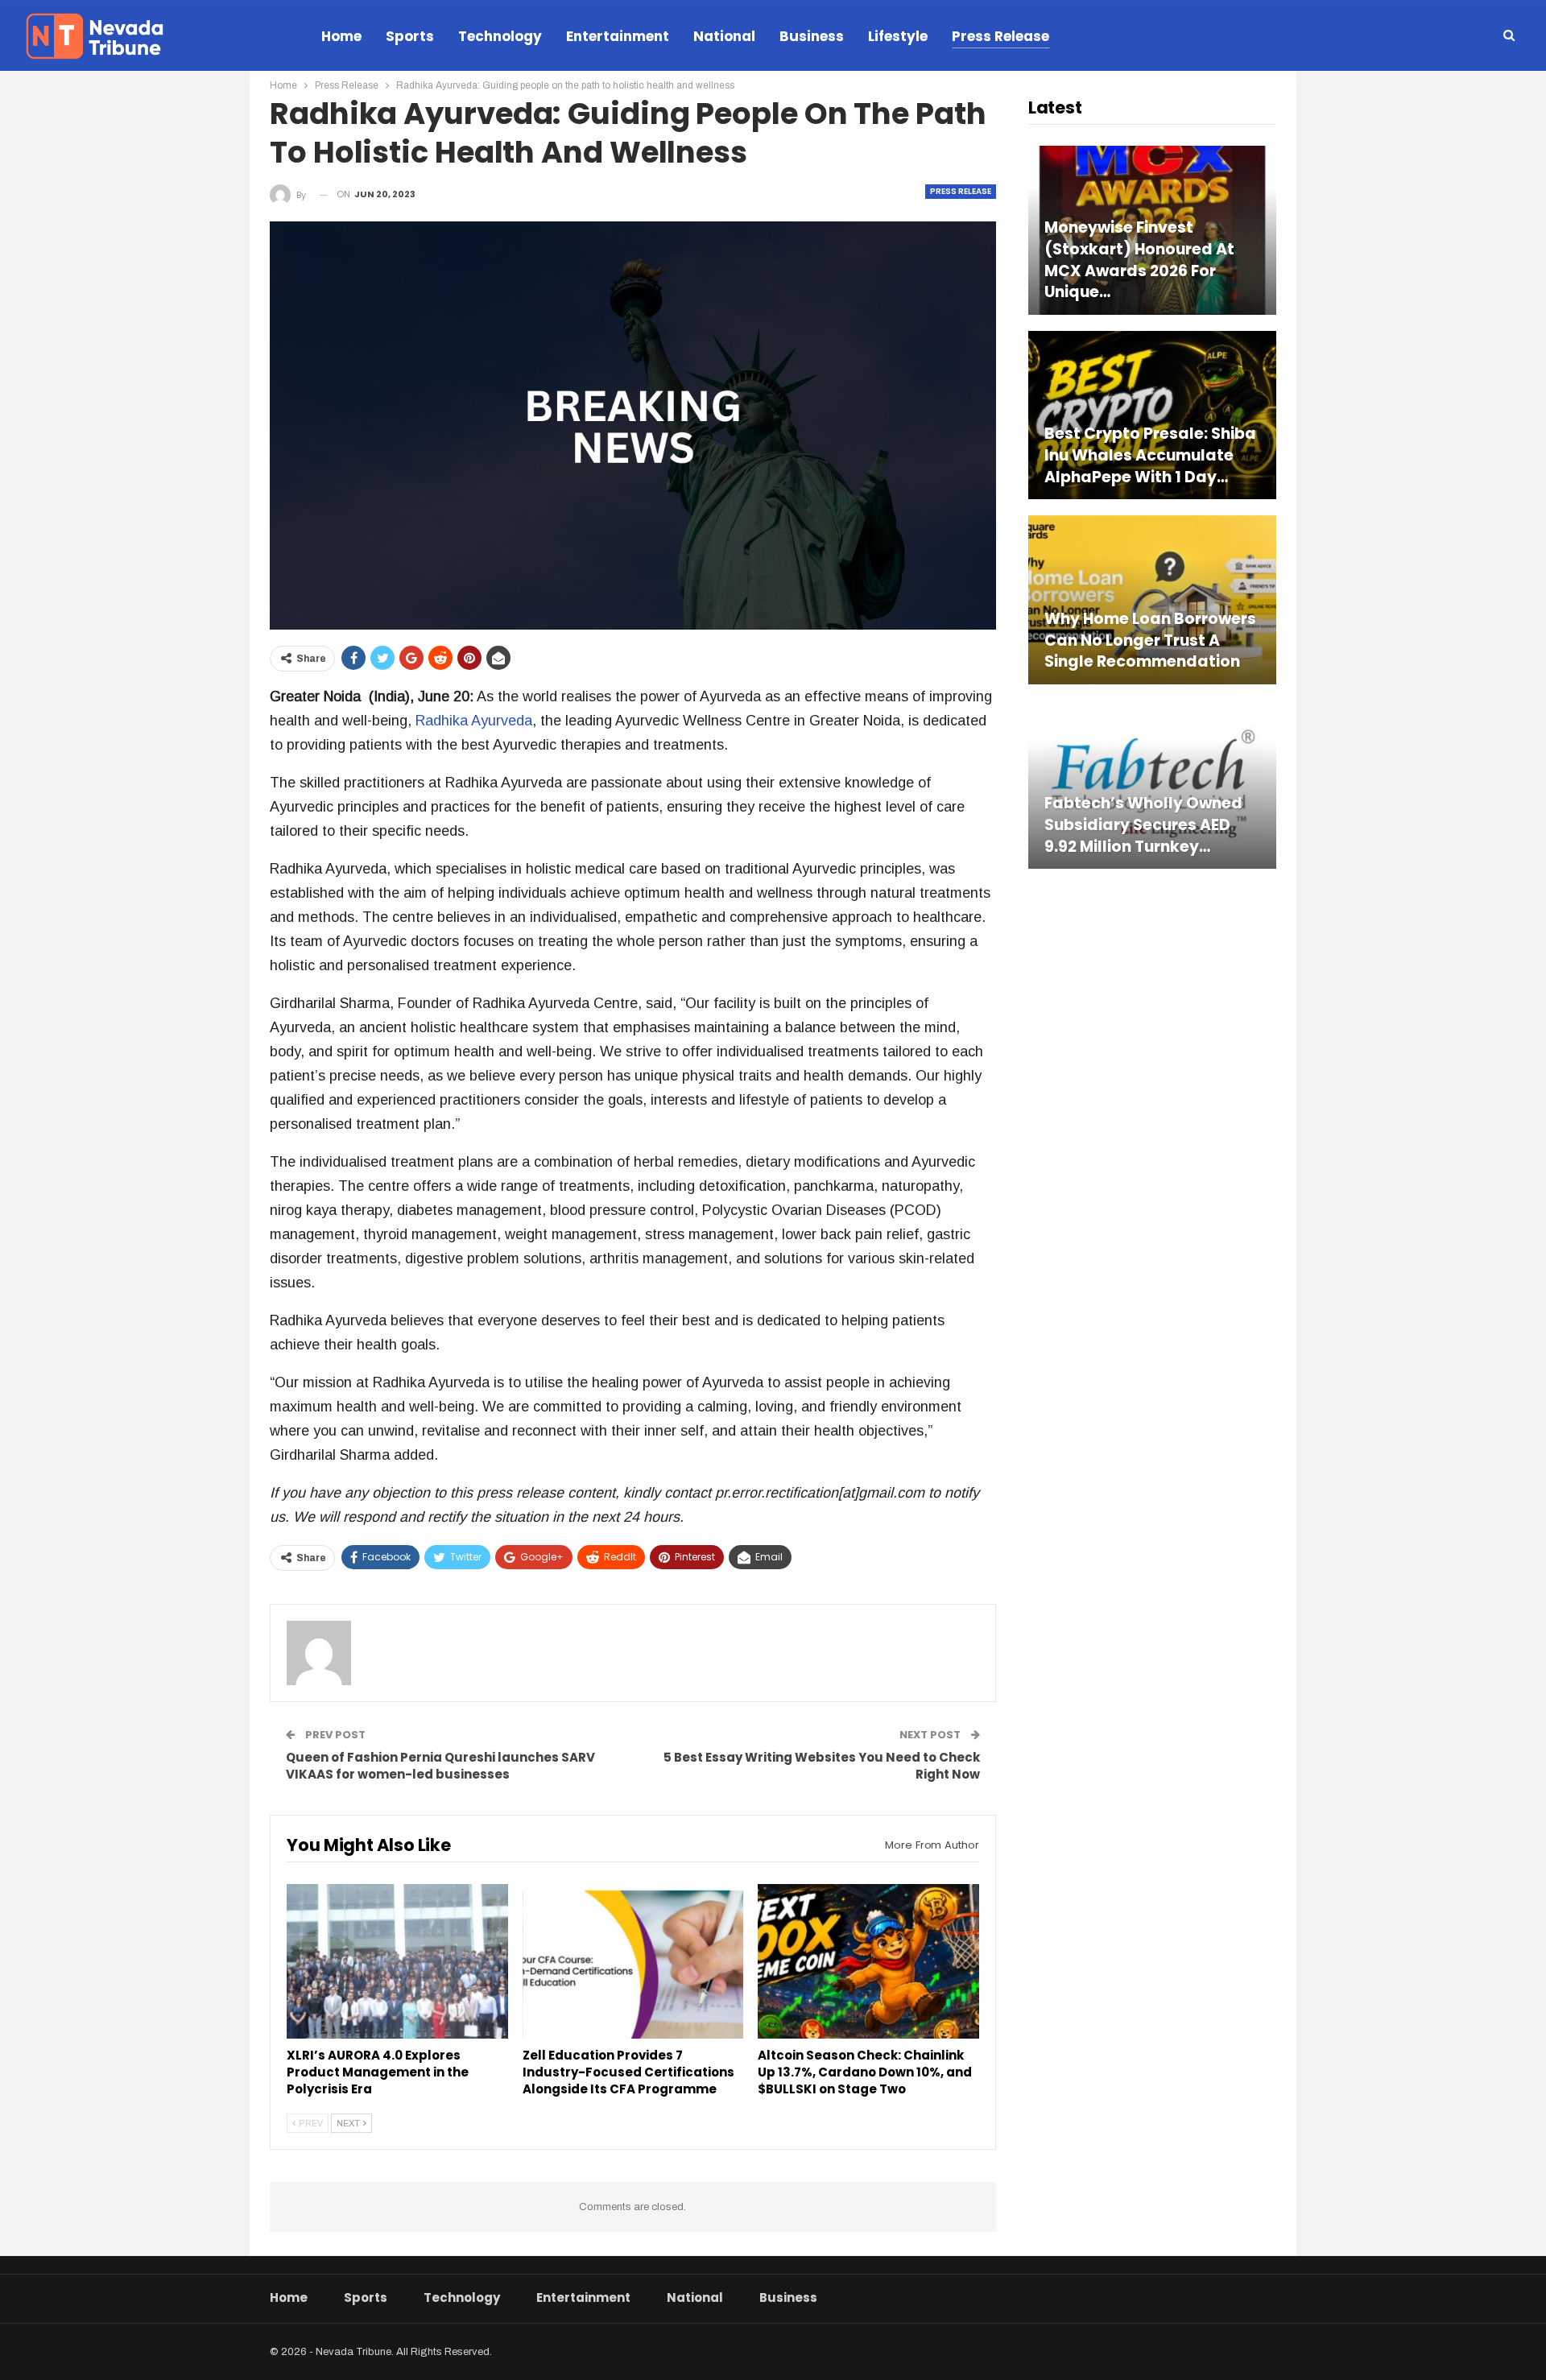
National (724, 36)
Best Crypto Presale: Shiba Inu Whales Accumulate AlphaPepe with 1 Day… (1150, 455)
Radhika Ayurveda (474, 721)
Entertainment (618, 36)
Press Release (1000, 36)
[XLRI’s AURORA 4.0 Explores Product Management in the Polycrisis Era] (397, 1961)
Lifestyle (898, 36)
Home (341, 36)
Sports (410, 36)
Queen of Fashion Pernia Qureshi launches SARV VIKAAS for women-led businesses (440, 1766)
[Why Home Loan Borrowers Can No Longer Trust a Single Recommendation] (1152, 599)
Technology (500, 36)
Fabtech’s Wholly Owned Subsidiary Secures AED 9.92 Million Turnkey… (1143, 825)
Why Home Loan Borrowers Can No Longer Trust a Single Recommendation (1150, 640)
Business (812, 36)
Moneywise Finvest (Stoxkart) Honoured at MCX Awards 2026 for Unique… (1139, 260)
